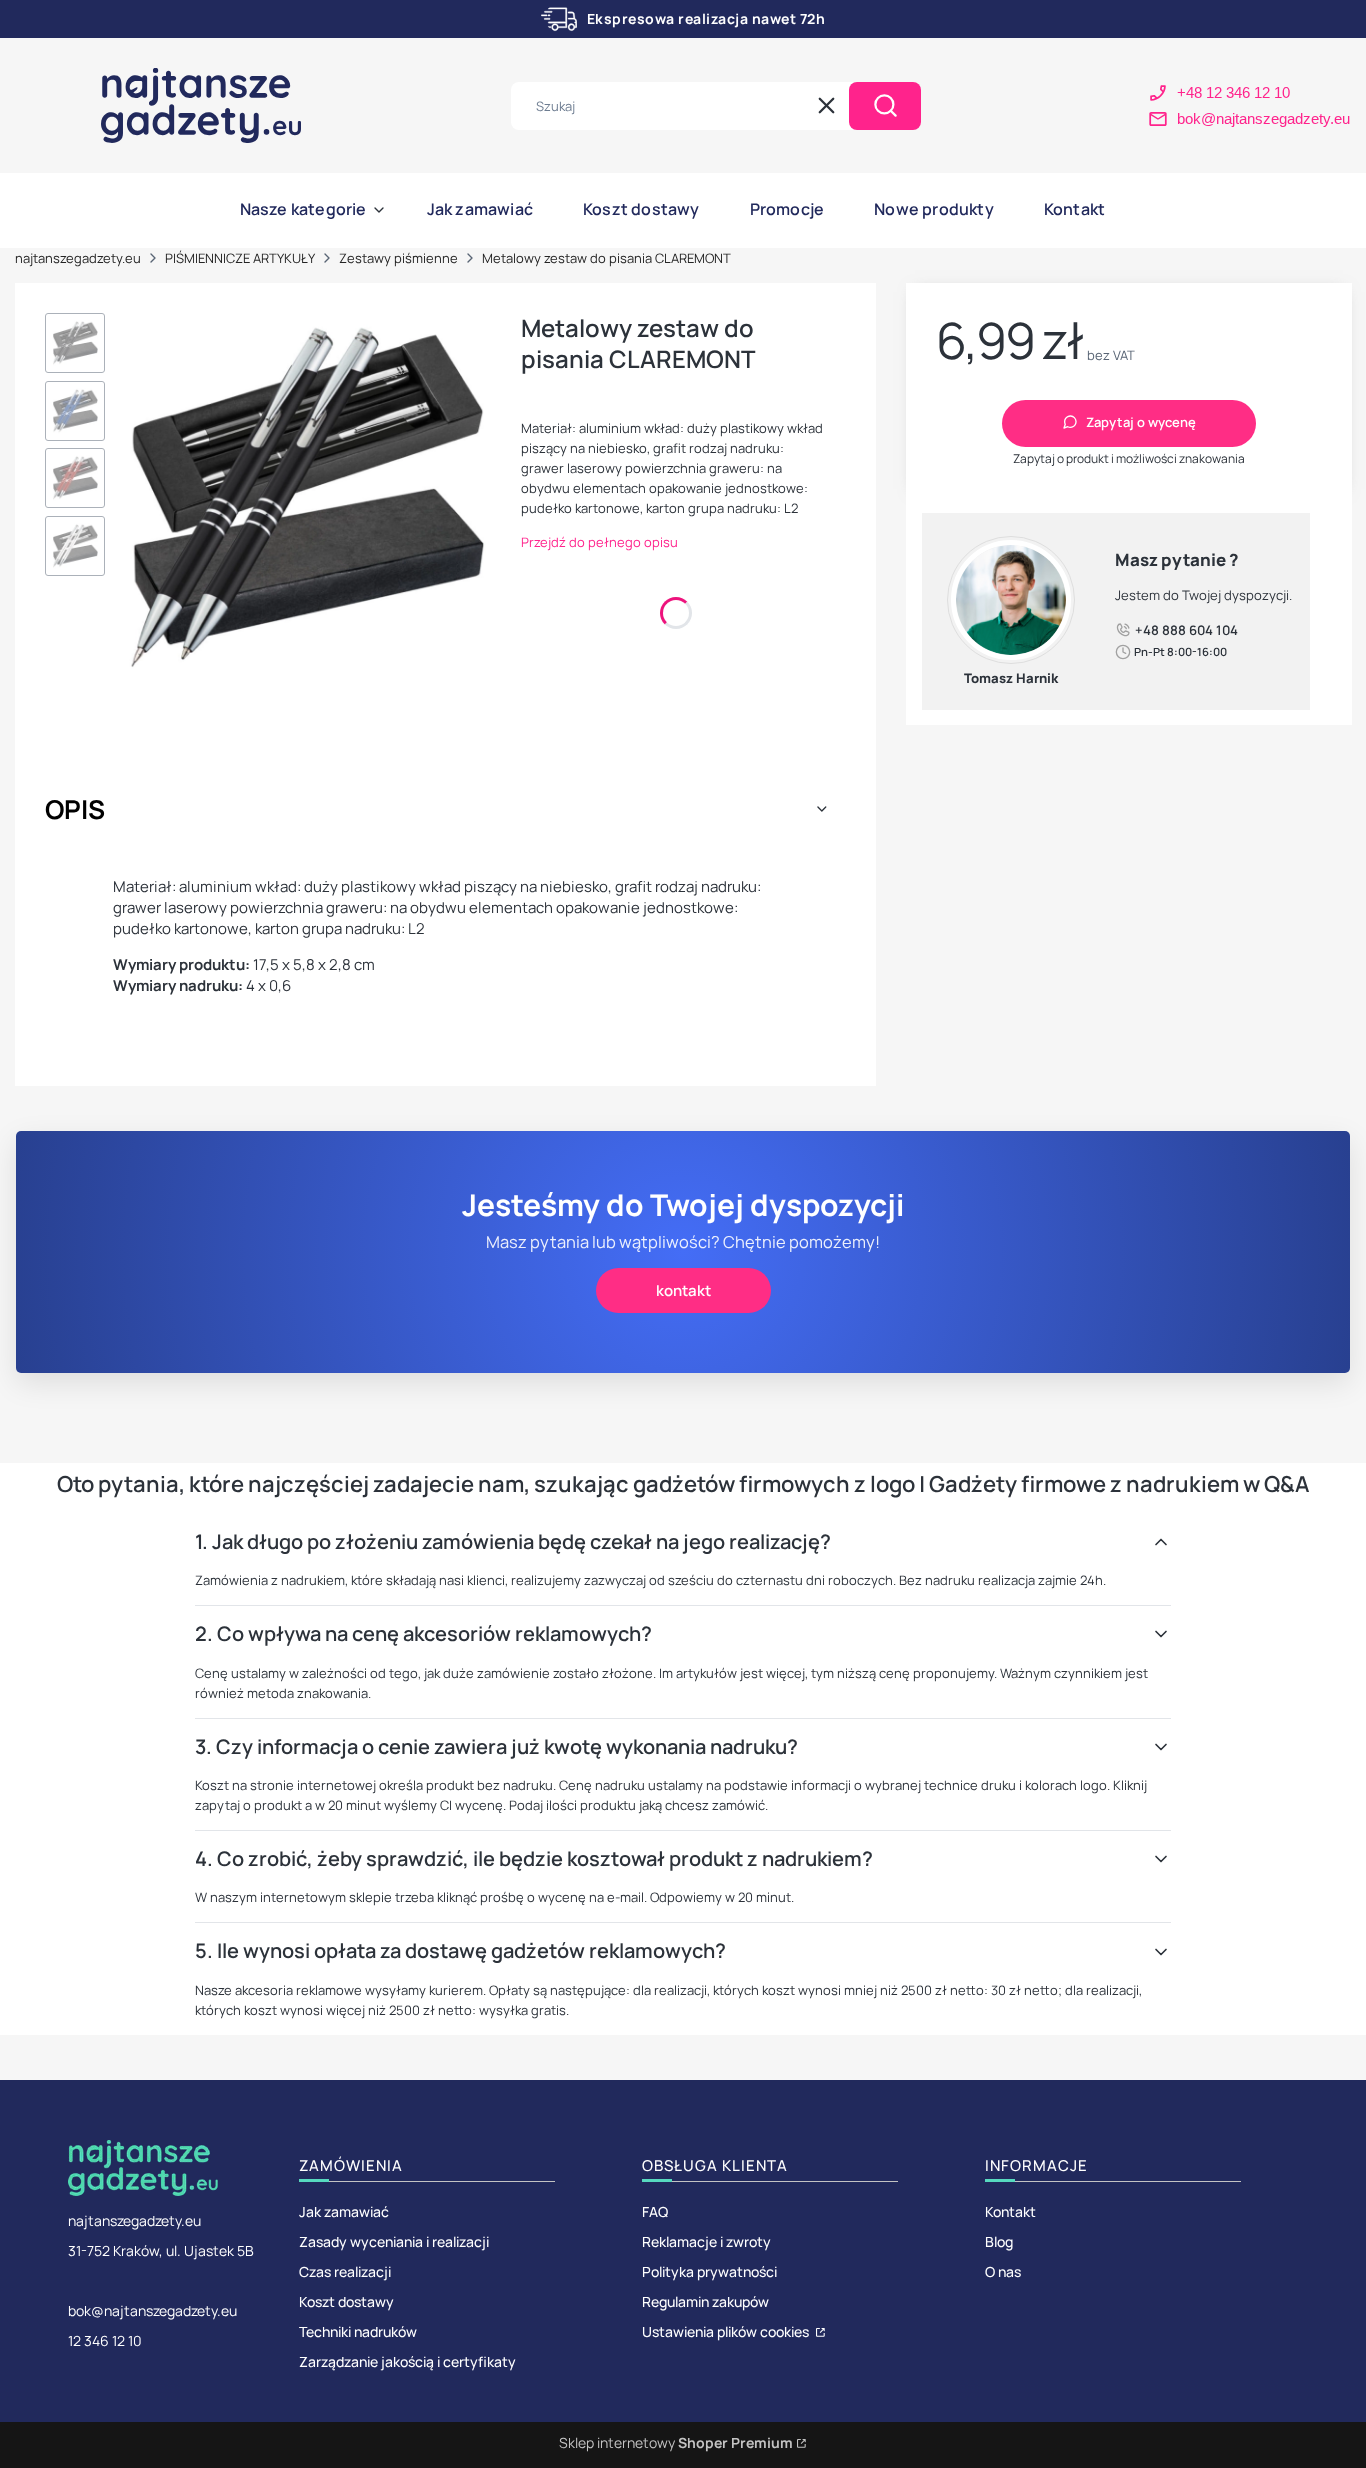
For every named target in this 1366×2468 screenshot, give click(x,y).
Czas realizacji (345, 2271)
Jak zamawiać (344, 2211)
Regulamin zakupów (705, 2301)
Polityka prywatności (709, 2271)
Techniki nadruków (358, 2331)
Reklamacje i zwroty (706, 2241)
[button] (885, 106)
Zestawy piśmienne (398, 258)
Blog (999, 2241)
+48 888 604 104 (1186, 629)
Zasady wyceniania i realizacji (394, 2241)
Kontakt (1010, 2211)
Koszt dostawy (346, 2301)
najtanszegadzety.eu (78, 258)
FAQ (655, 2211)
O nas (1003, 2271)
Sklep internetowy (676, 2442)
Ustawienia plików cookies (727, 2331)
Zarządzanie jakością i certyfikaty (407, 2361)
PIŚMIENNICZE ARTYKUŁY (240, 258)
